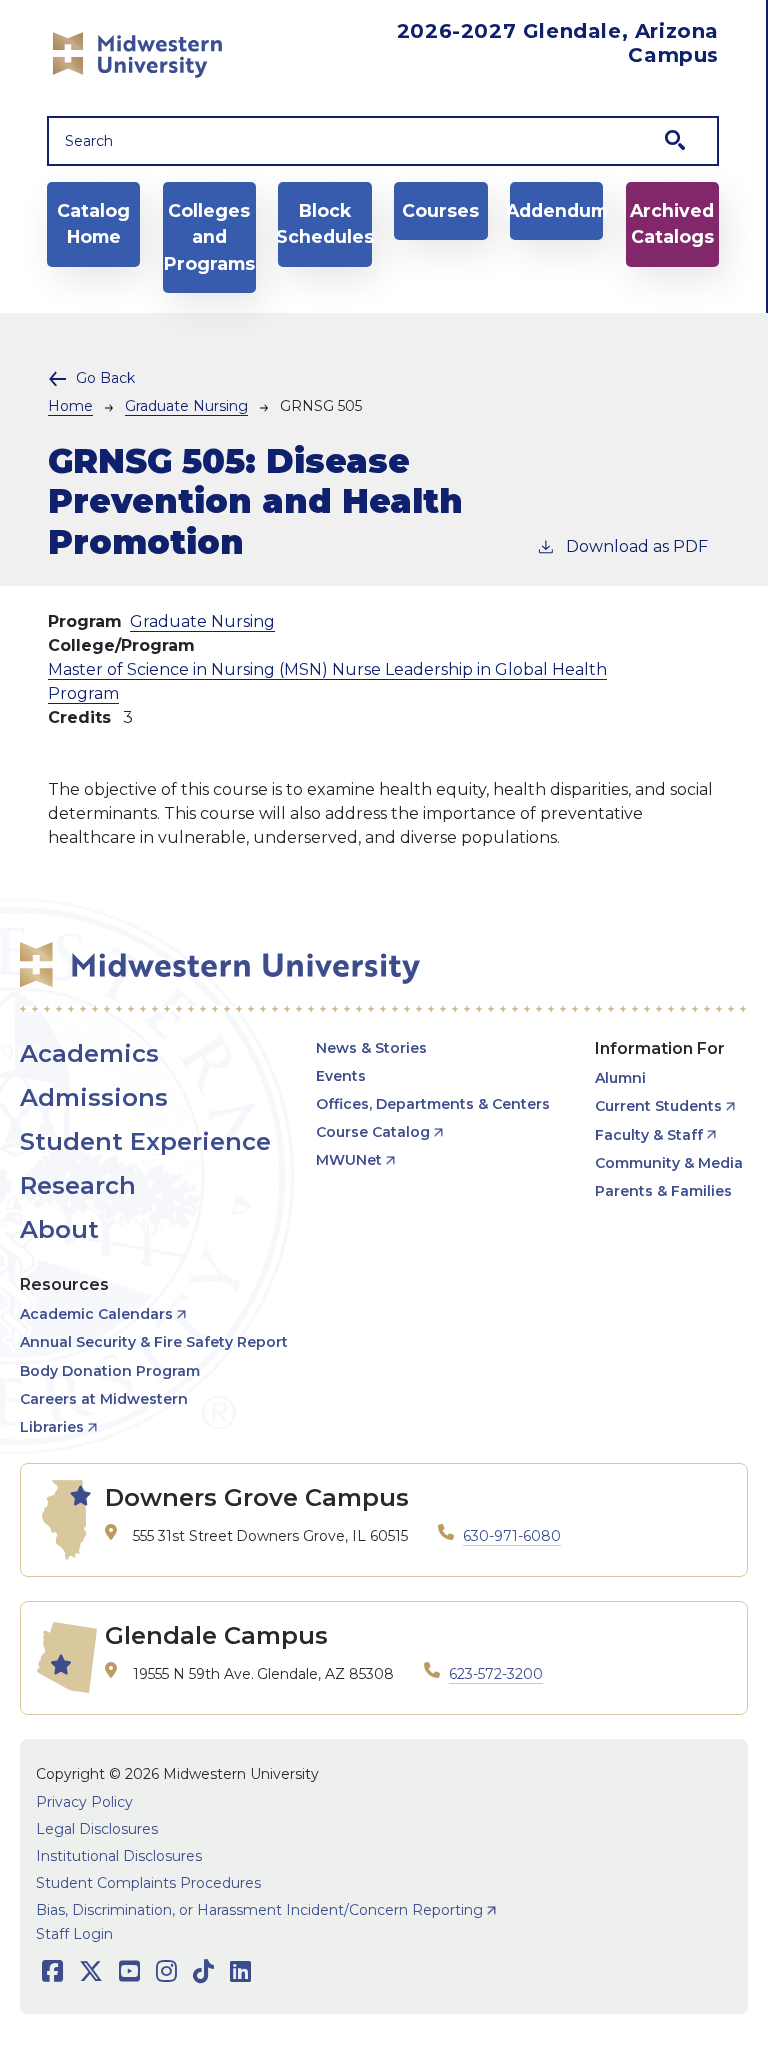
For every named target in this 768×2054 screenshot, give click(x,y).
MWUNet (349, 1160)
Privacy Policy (84, 1802)
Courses (440, 210)
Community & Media (669, 1163)
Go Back (105, 378)
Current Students (658, 1106)
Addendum (556, 210)
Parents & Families (663, 1191)
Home (70, 406)
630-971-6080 (512, 1536)
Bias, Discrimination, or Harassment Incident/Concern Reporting (259, 1910)
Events (341, 1076)
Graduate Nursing (186, 406)
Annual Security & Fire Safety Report (154, 1342)
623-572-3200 (496, 1674)
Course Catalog (373, 1132)
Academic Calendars (96, 1314)
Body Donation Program (110, 1371)
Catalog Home (93, 223)
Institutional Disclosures (119, 1856)
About (59, 1229)
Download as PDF (637, 546)
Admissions (94, 1097)
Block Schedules (324, 223)
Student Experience (145, 1141)
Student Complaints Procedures (148, 1883)
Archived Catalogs (672, 223)
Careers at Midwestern (104, 1399)
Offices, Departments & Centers (433, 1104)
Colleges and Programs (209, 237)
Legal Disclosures (97, 1829)
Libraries (52, 1427)
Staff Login (74, 1934)
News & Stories (371, 1048)
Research (78, 1185)
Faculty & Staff (649, 1135)
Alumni (620, 1078)
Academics (89, 1053)
